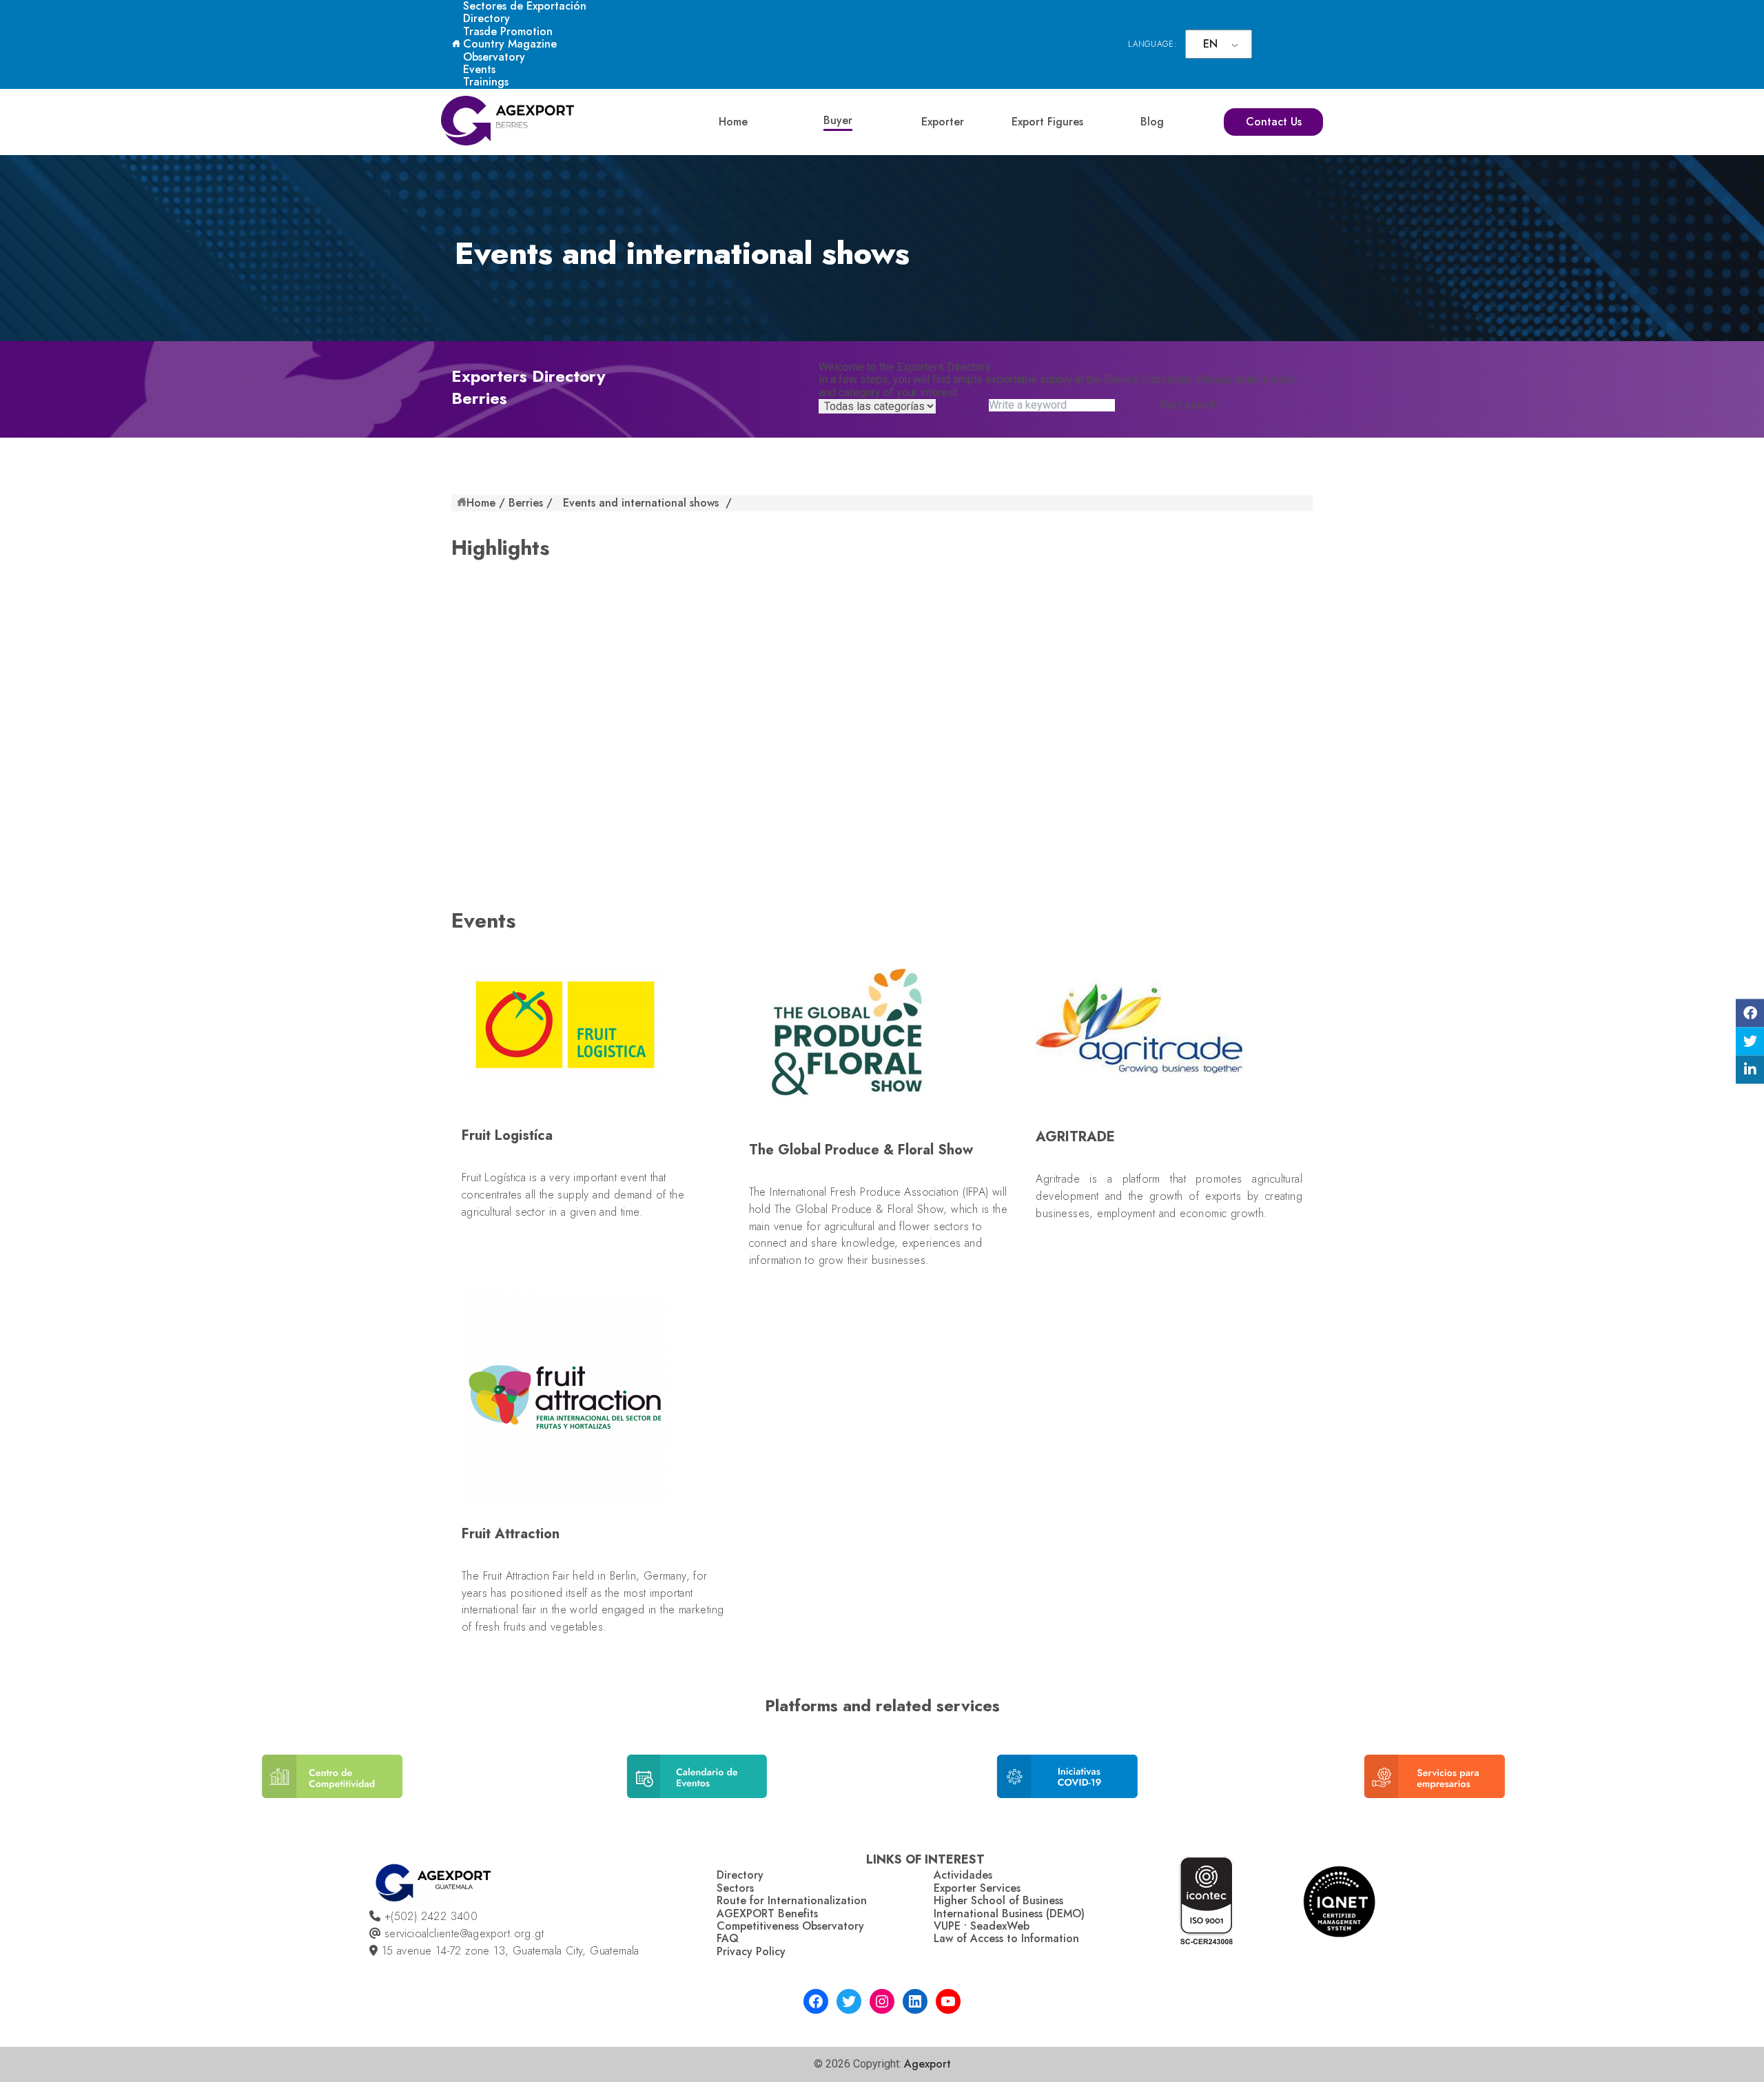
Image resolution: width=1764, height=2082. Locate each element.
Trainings (486, 82)
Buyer (838, 120)
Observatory (494, 57)
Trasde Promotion (508, 31)
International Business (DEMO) (1009, 1913)
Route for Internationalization (792, 1900)
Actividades (963, 1875)
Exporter (943, 122)
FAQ (728, 1938)
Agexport (927, 2064)
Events (479, 69)
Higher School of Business (998, 1900)
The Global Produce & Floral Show (859, 1209)
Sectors (735, 1888)
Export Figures (1047, 122)
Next (1604, 1787)
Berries (526, 503)
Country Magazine (510, 44)
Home (733, 122)
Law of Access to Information (1006, 1938)
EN (1210, 44)
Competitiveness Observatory (790, 1926)
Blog (1152, 122)
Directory (486, 18)
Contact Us (1274, 122)
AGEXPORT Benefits (767, 1913)
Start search (1188, 405)
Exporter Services (977, 1888)
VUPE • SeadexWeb (982, 1926)
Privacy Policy (751, 1951)
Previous (156, 1787)
